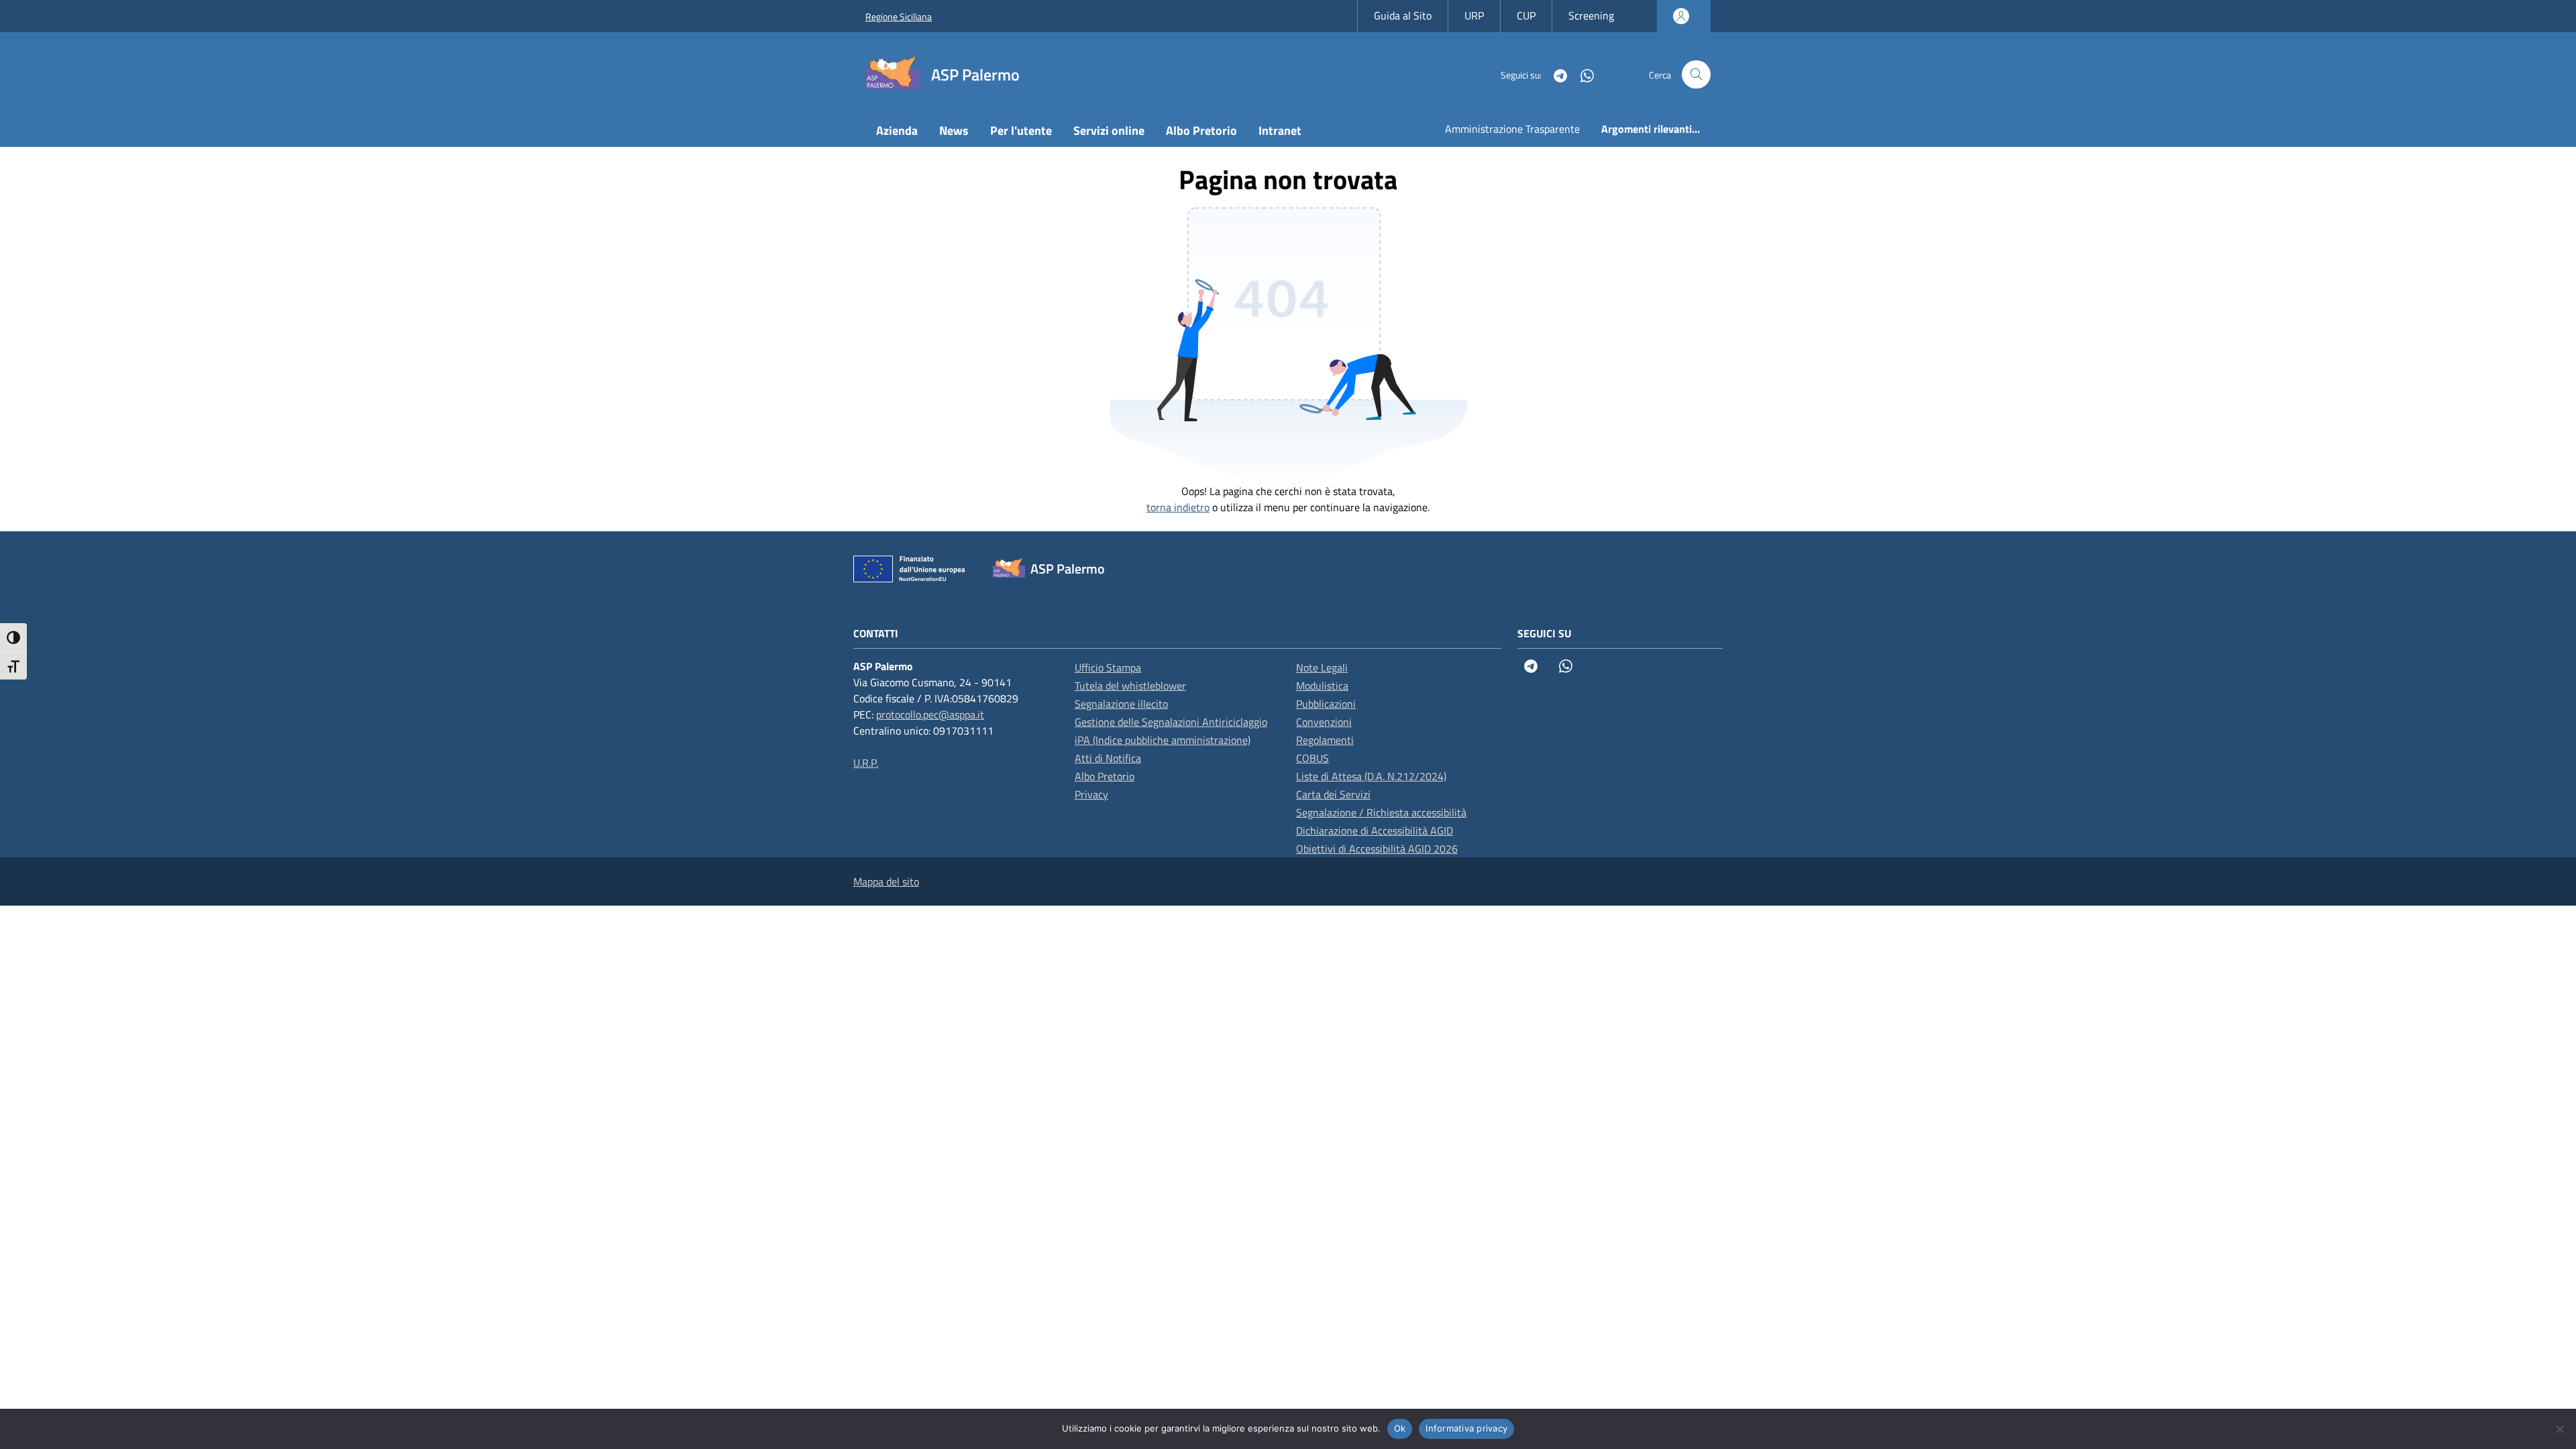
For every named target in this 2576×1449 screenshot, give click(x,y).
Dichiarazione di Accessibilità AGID (1375, 830)
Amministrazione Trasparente (1512, 129)
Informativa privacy (1466, 1428)
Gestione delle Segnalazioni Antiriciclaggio (1171, 722)
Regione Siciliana (899, 16)
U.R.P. (866, 763)
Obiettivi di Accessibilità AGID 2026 (1377, 849)
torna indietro (1178, 507)
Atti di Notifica (1108, 758)
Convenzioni (1324, 722)
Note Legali (1322, 667)
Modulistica (1322, 686)
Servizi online (1109, 130)
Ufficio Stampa (1108, 667)
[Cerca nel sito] (1696, 75)
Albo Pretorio (1201, 130)
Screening (1591, 15)
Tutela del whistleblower (1130, 686)
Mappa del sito (886, 881)
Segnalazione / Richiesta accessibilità (1381, 812)
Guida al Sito (1403, 15)
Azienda (897, 130)
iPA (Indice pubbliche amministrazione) (1163, 740)
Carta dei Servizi (1333, 794)
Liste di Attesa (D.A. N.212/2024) (1371, 776)
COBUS (1312, 758)
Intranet (1280, 130)
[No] (2559, 1429)
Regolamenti (1325, 740)
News (954, 130)
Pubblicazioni (1326, 704)
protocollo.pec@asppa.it (930, 714)
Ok (1400, 1428)
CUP (1526, 15)
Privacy (1091, 794)
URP (1474, 15)
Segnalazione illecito (1121, 704)
